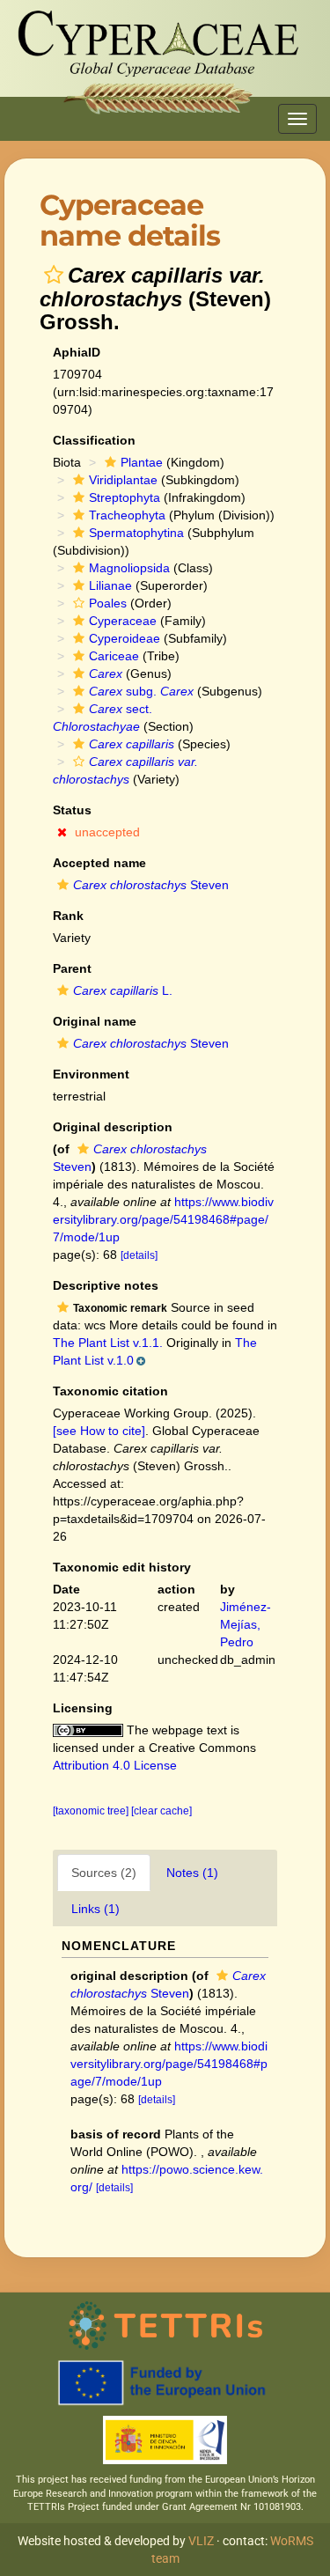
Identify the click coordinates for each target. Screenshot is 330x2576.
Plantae (142, 462)
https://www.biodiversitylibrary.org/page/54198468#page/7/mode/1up (163, 1219)
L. (123, 990)
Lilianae (110, 585)
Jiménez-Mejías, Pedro (246, 1624)
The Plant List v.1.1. (108, 1343)
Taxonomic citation (110, 1391)
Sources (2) (104, 1873)
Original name (95, 1021)
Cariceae (114, 656)
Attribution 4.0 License (115, 1765)
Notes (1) (192, 1873)
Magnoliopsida (129, 568)
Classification (94, 440)
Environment (91, 1074)
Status (72, 810)
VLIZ (201, 2541)
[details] (139, 1255)
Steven (151, 885)
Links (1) (95, 1909)
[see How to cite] (99, 1431)
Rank (68, 916)
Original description (113, 1127)
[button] (54, 275)
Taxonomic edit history (122, 1567)
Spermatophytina (136, 533)
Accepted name (99, 863)
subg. (141, 691)
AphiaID (77, 352)
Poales (108, 603)
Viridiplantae (123, 480)
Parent (72, 968)
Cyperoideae (125, 638)
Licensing (83, 1708)
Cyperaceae (123, 621)
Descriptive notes (106, 1285)
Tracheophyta (127, 515)
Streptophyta (125, 497)
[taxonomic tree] (92, 1811)
